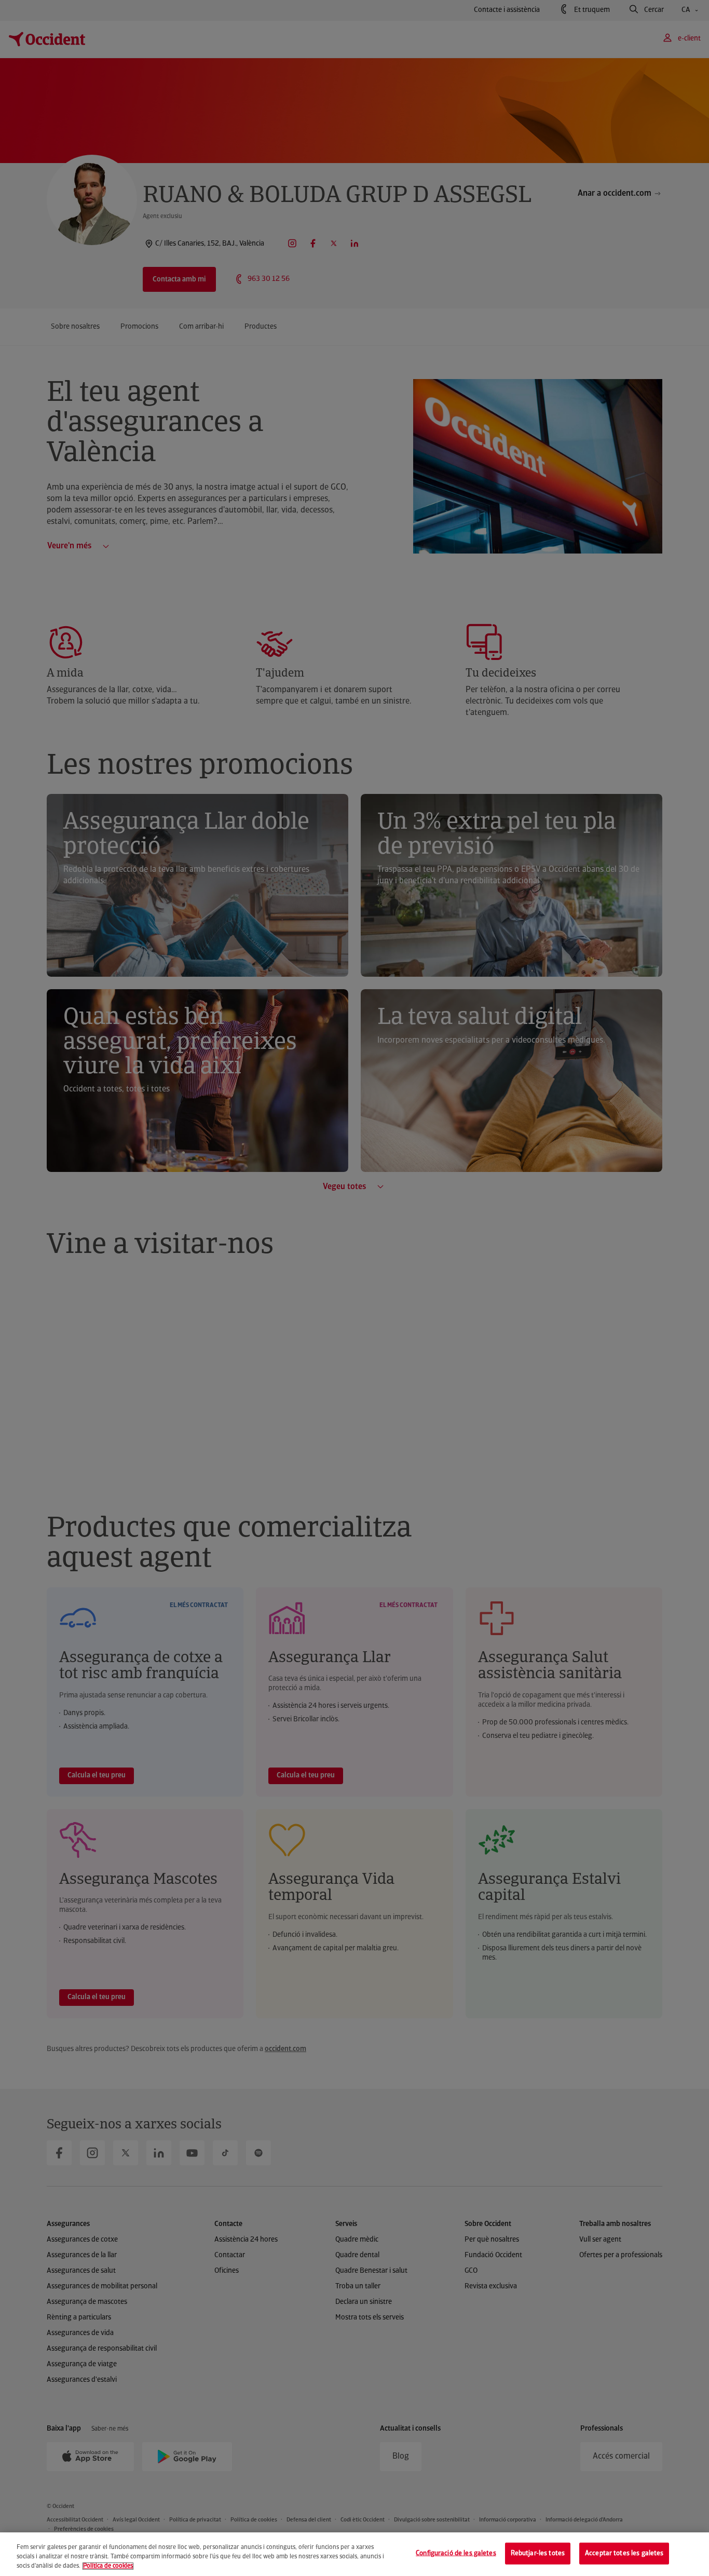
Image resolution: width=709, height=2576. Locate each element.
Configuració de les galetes (456, 2553)
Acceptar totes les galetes (624, 2553)
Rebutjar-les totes (538, 2553)
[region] (354, 2554)
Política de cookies (108, 2566)
